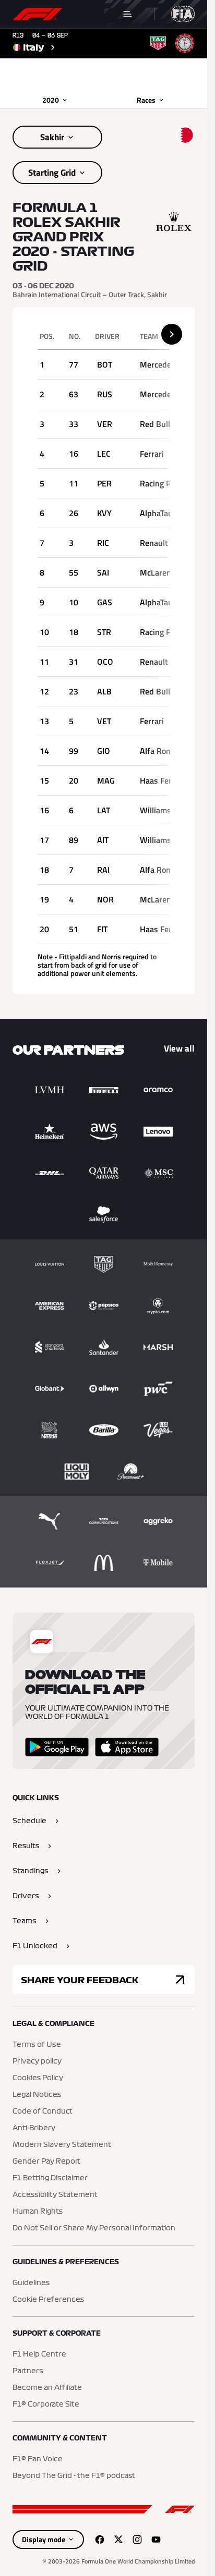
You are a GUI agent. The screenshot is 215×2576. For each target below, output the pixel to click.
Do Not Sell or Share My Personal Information (94, 2228)
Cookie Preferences (48, 2300)
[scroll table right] (172, 334)
